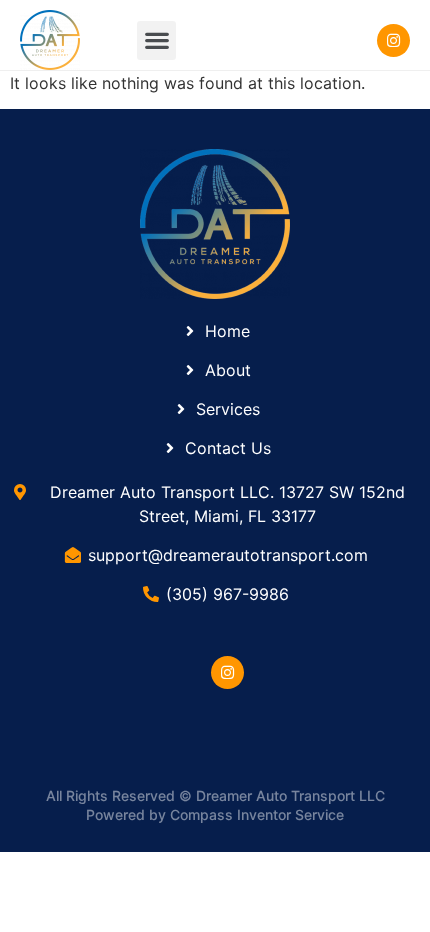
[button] (156, 40)
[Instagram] (227, 672)
